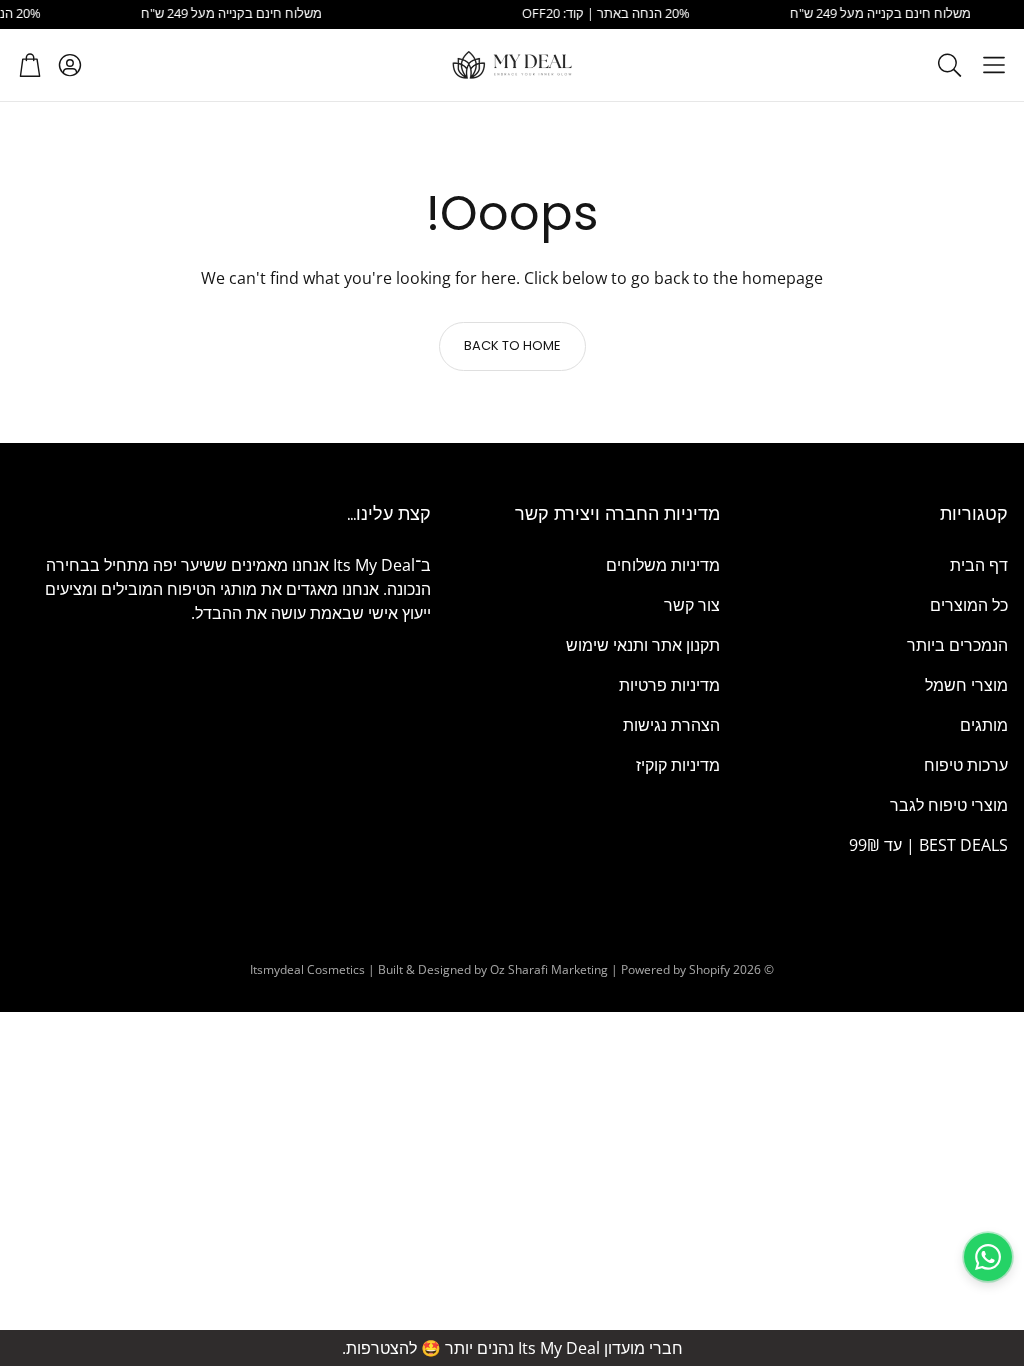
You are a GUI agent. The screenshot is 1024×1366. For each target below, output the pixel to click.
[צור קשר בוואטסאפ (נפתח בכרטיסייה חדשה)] (988, 1257)
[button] (994, 65)
